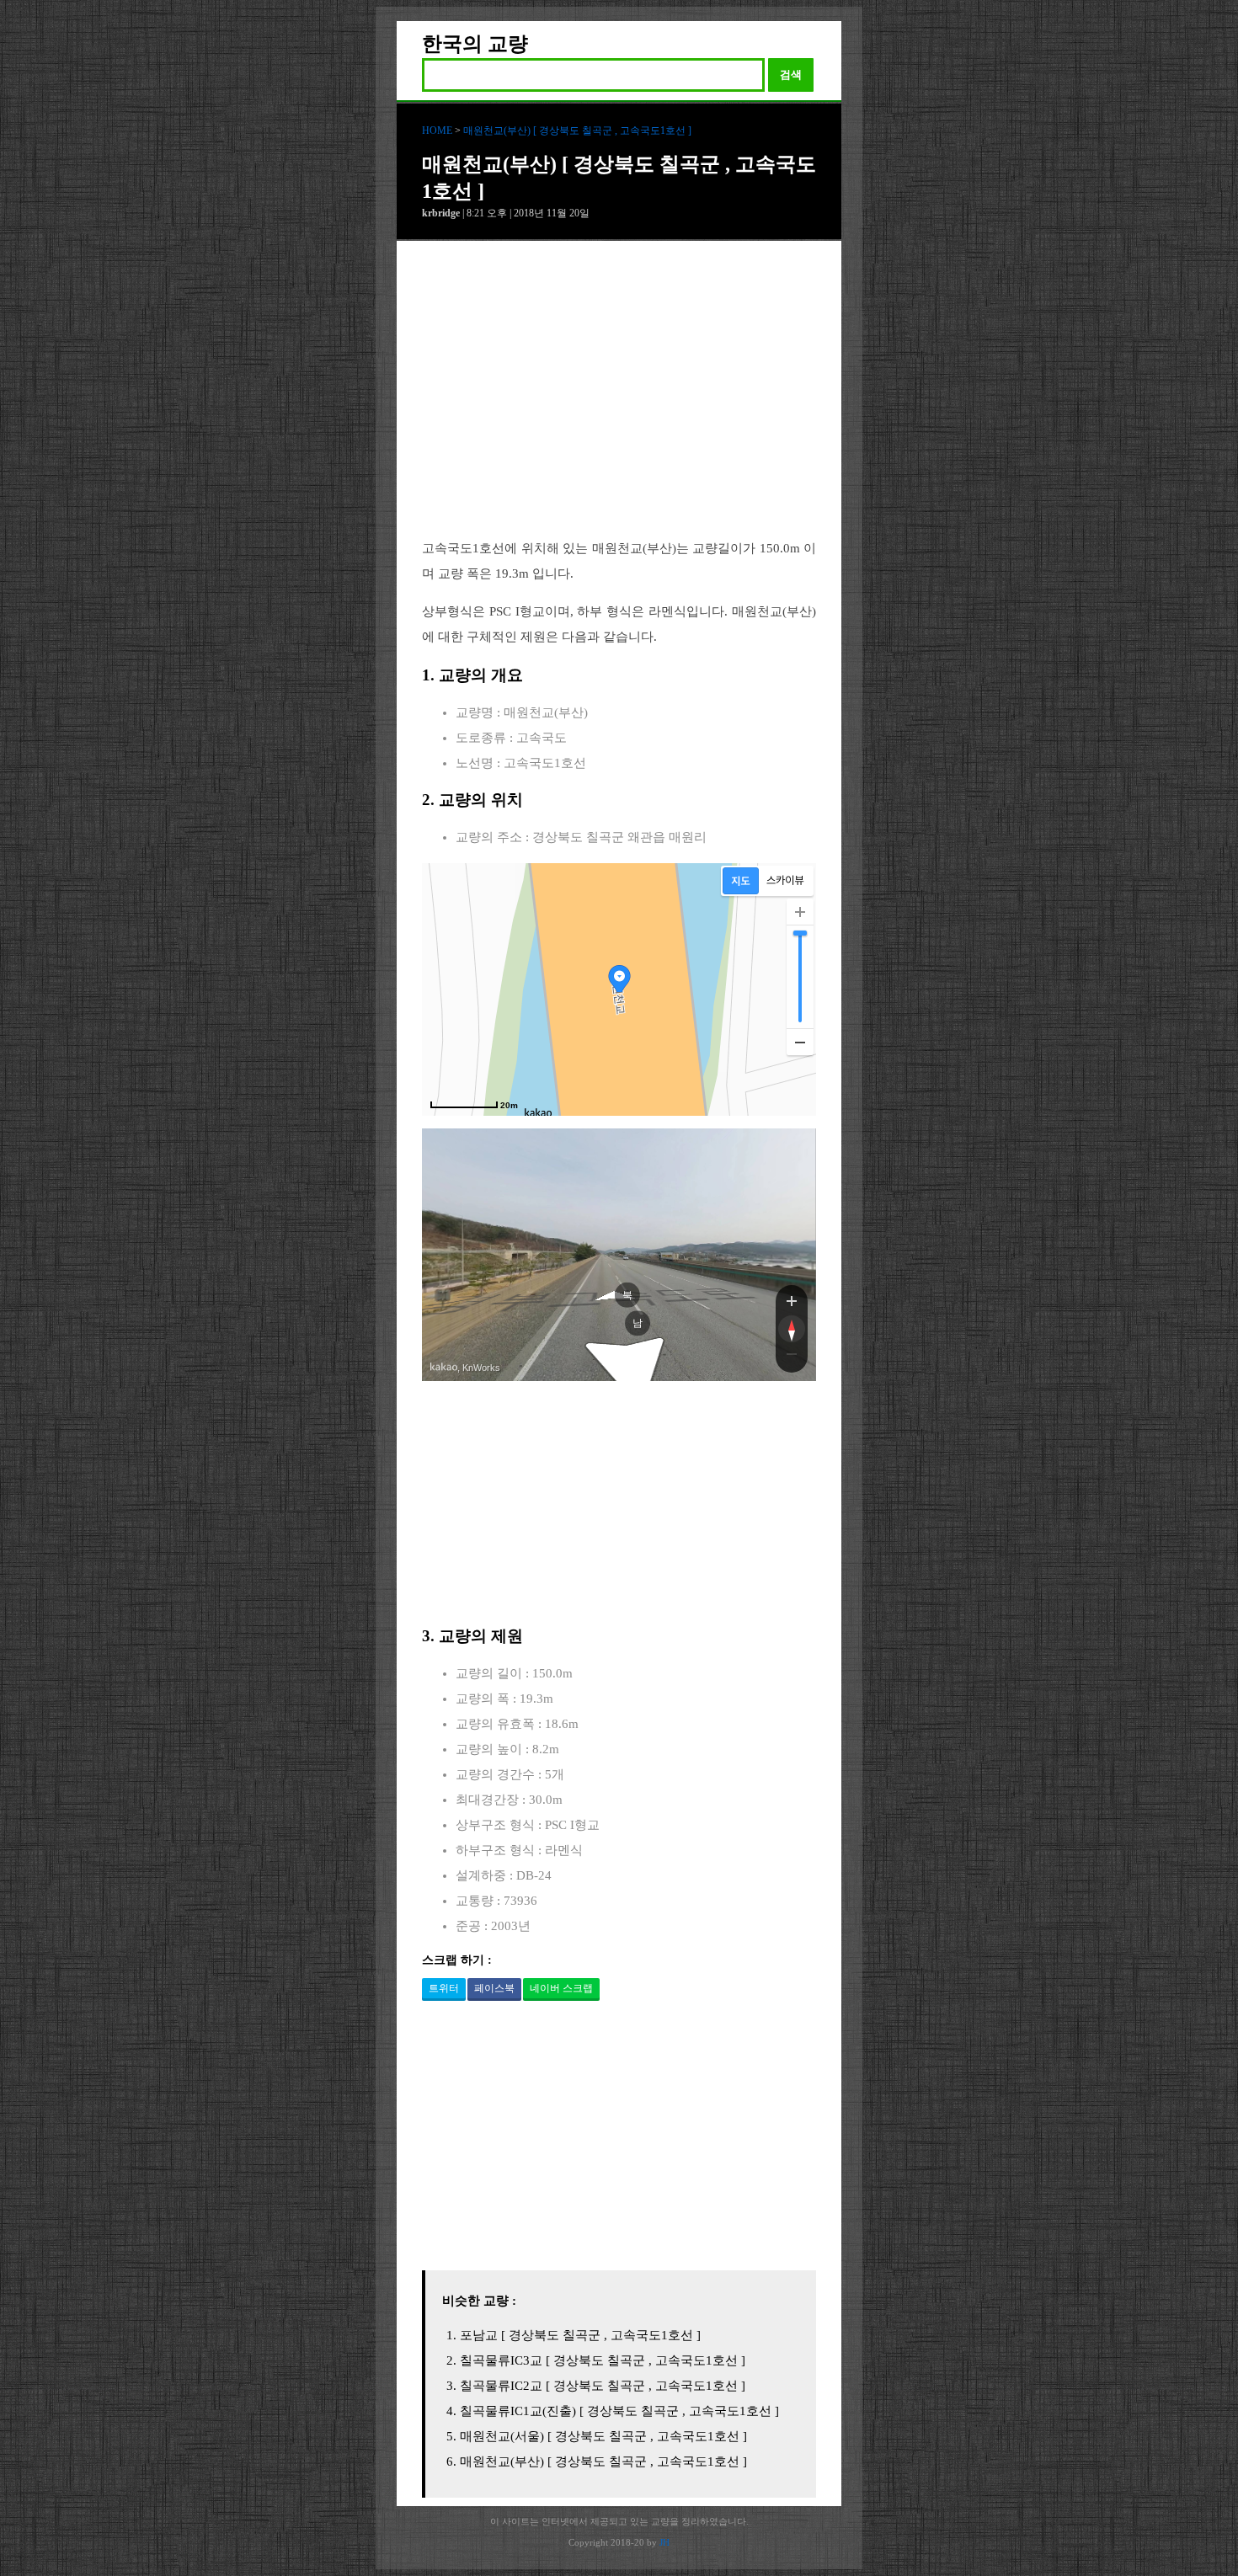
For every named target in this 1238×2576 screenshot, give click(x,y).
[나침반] (792, 1329)
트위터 (444, 1988)
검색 (791, 75)
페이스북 (494, 1988)
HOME (437, 131)
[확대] (800, 912)
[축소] (800, 1042)
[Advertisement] (619, 403)
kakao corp (444, 1367)
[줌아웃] (792, 1357)
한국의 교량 (475, 44)
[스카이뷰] (785, 881)
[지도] (741, 881)
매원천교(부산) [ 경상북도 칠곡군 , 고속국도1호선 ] (577, 131)
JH (664, 2542)
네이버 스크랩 (561, 1988)
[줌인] (792, 1300)
